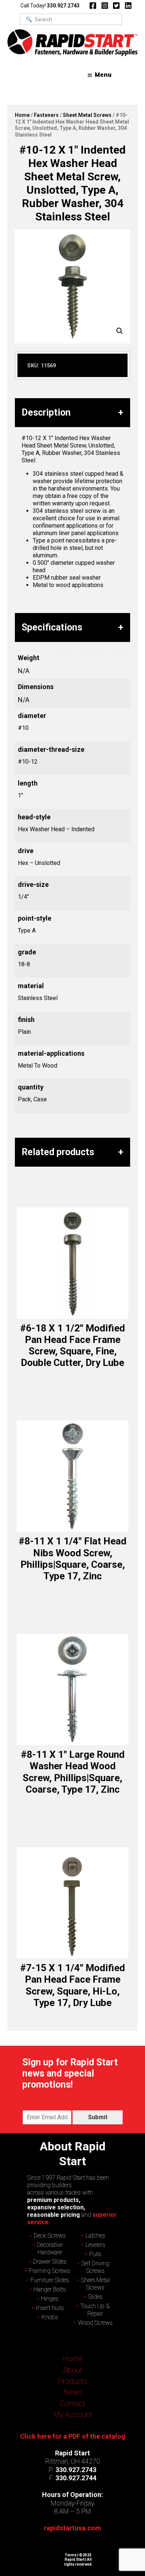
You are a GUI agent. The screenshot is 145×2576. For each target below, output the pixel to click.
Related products (58, 1152)
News (73, 2392)
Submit (98, 2117)
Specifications (52, 627)
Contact (72, 2403)
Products (72, 2381)
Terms (71, 2555)
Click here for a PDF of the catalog (73, 2436)
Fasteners (46, 115)
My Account (73, 2415)
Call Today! (50, 6)
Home (22, 115)
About (73, 2370)
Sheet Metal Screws (87, 115)
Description (46, 412)
